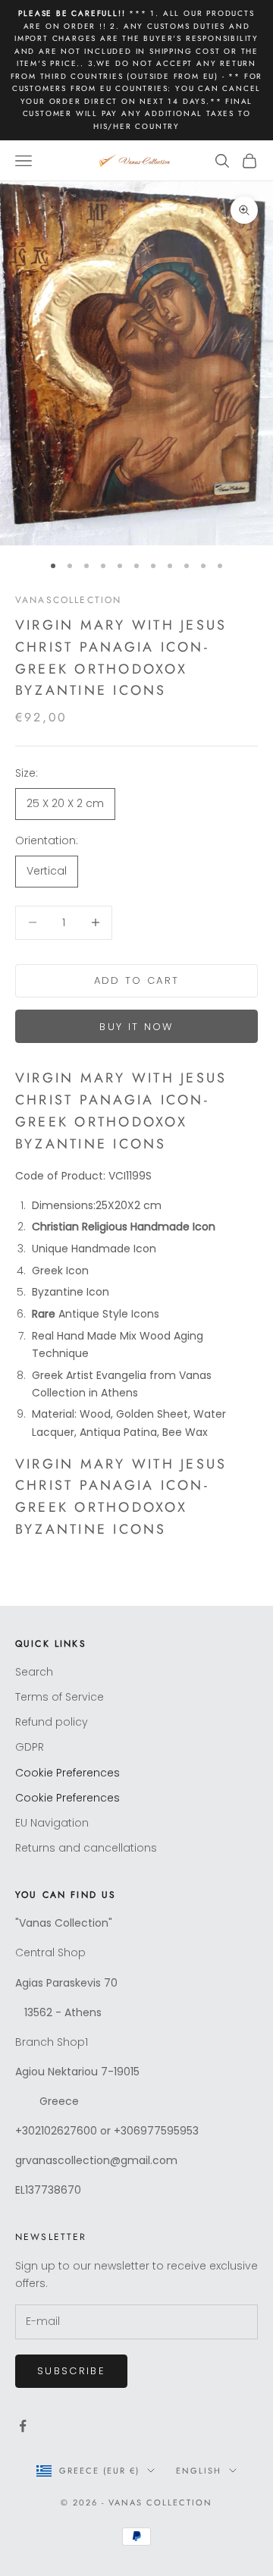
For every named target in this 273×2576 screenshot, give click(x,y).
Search (34, 1672)
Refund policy (52, 1722)
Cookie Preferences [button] (67, 1773)
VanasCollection (68, 600)
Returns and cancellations (86, 1848)
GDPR (30, 1747)
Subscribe (71, 2371)
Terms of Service (60, 1697)
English (199, 2471)
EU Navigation (52, 1823)
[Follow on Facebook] (23, 2426)
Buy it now (136, 1027)
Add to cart (137, 980)
